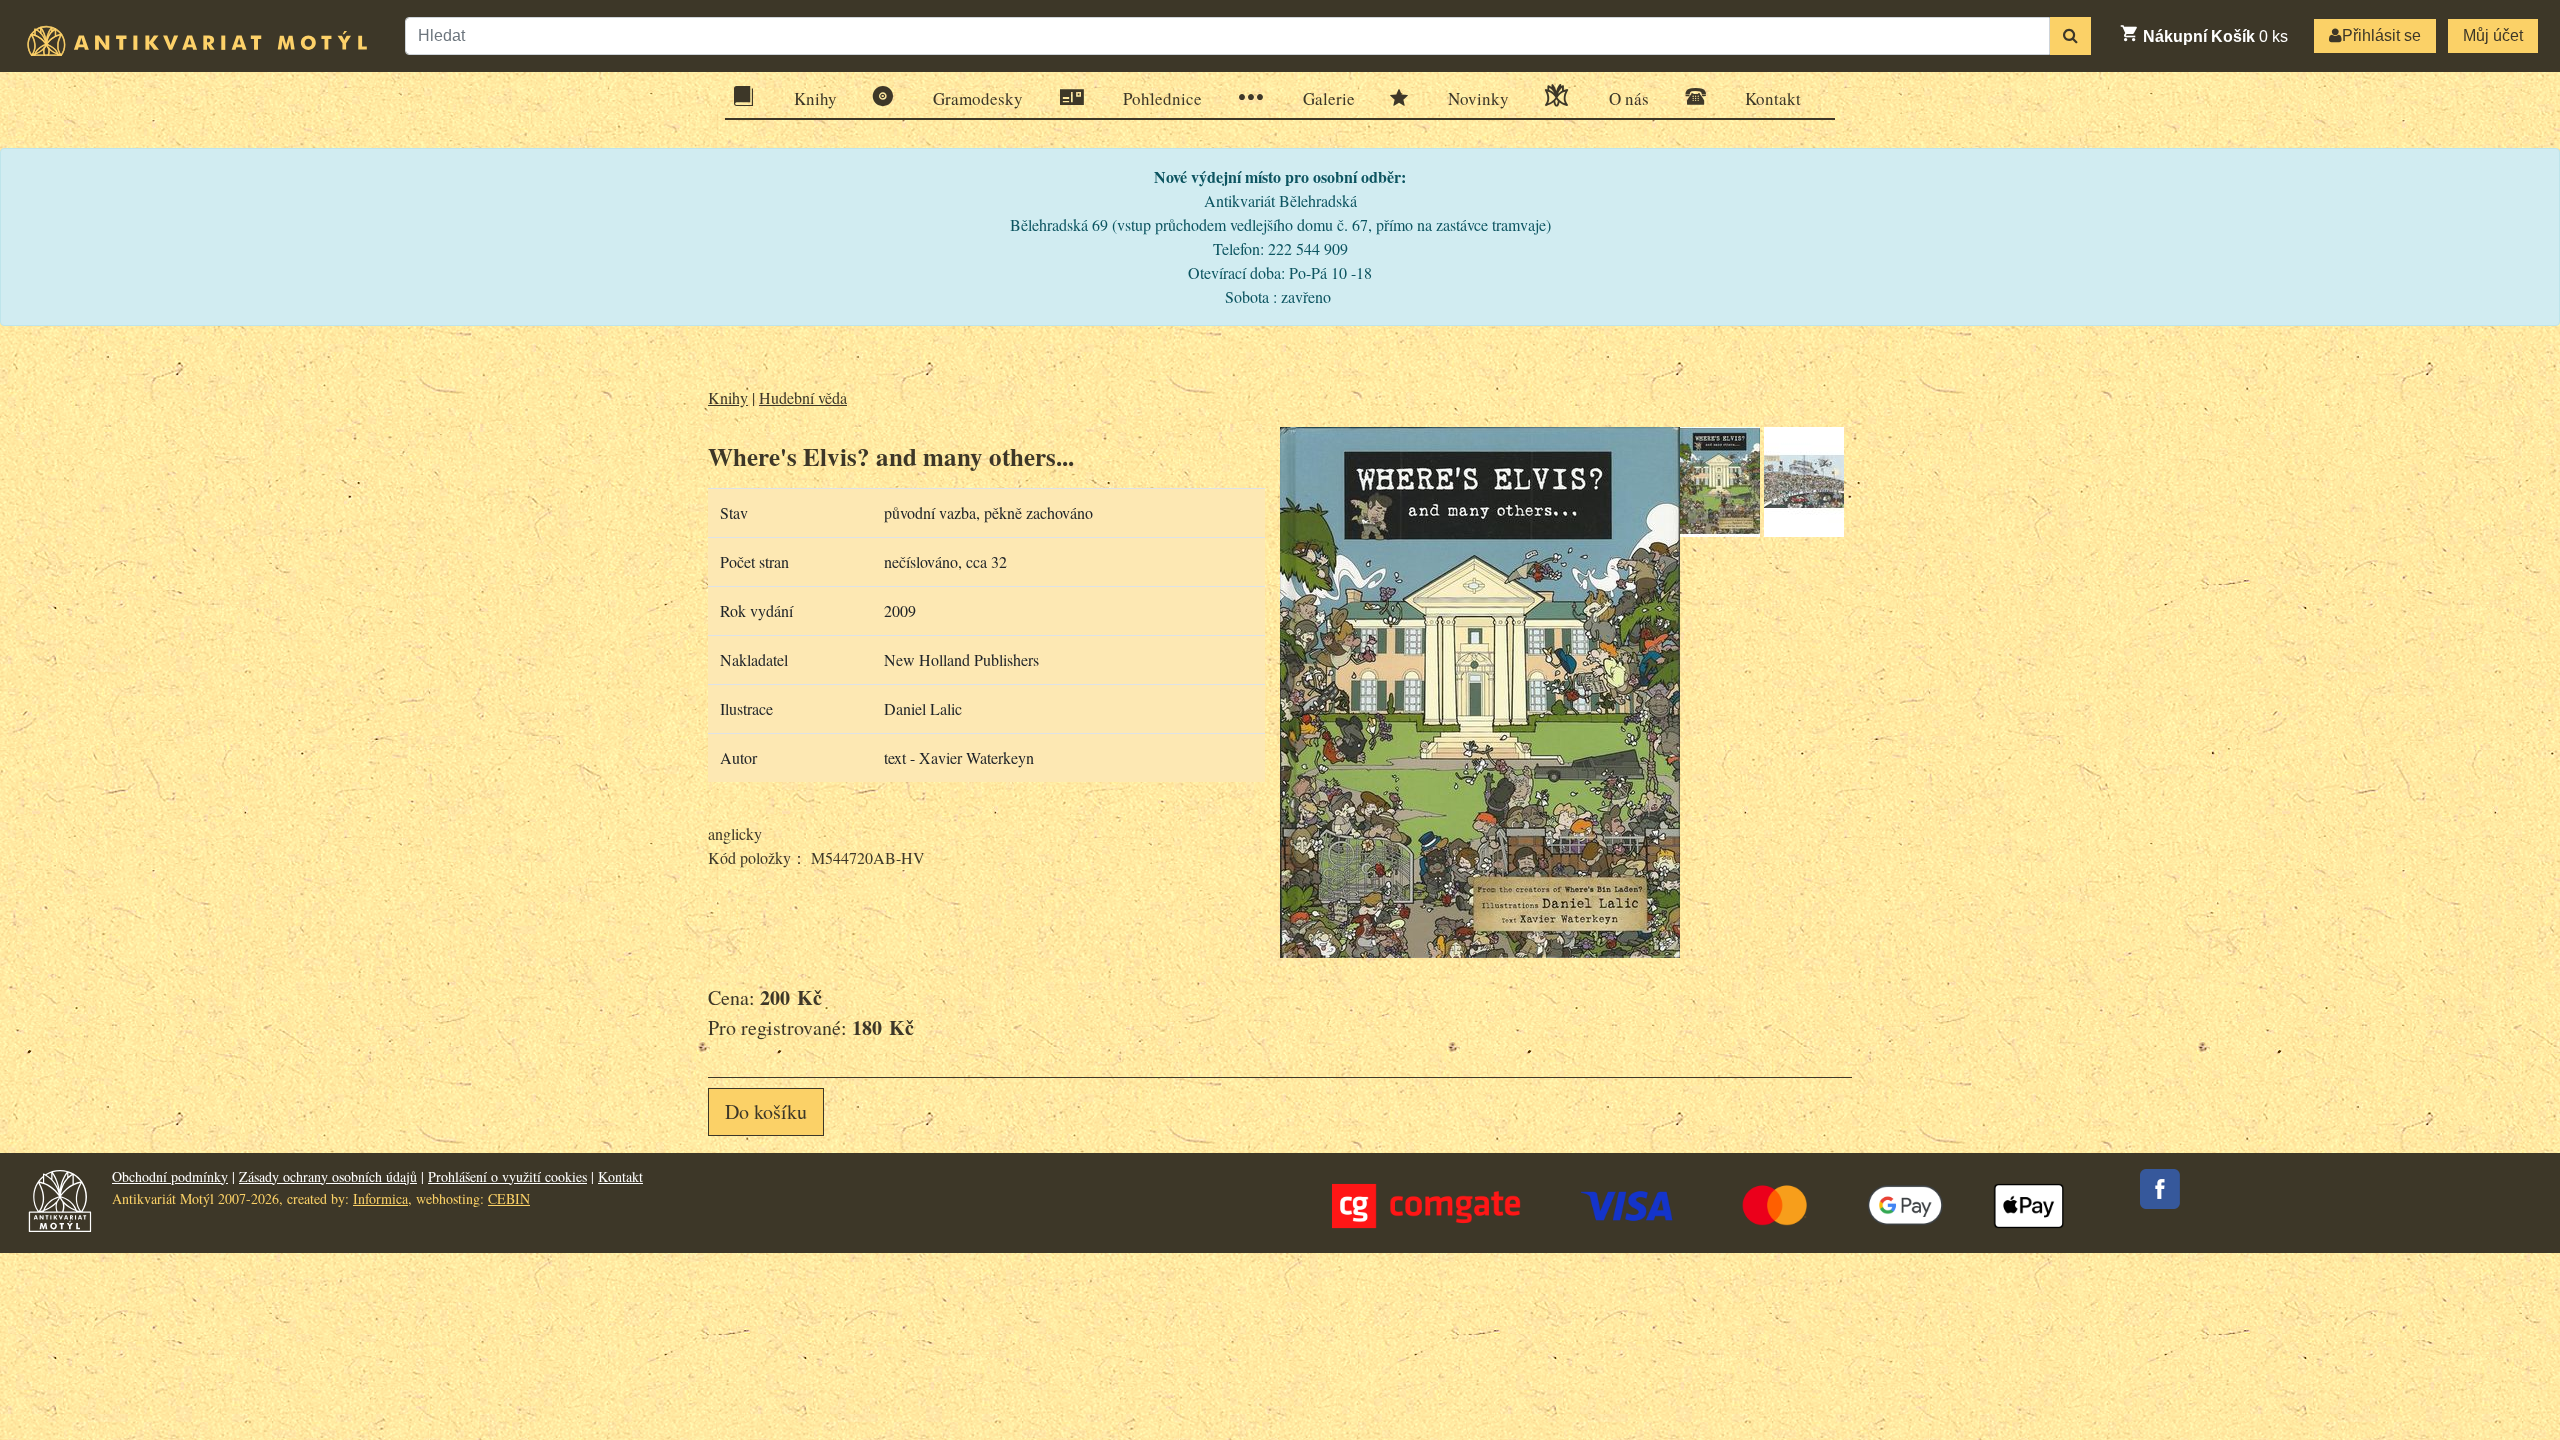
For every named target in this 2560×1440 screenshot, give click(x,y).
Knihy (815, 98)
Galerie (1329, 98)
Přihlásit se (2381, 35)
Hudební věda (803, 397)
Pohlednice (1162, 98)
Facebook (2160, 1189)
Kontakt (1773, 98)
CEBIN (509, 1198)
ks (2215, 36)
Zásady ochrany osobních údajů (328, 1176)
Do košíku (766, 1111)
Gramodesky (978, 98)
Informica (380, 1198)
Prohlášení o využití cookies (507, 1176)
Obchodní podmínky (170, 1176)
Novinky (1478, 98)
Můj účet (2493, 35)
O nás (1629, 98)
